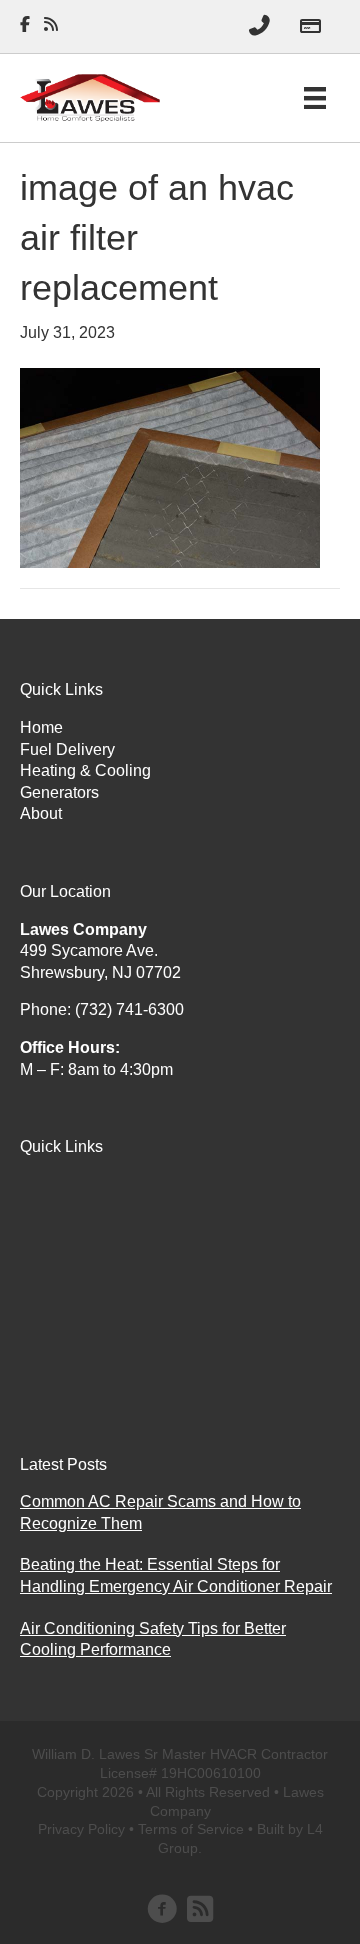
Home (41, 727)
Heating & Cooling (85, 770)
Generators (59, 792)
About (41, 813)
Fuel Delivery (67, 749)
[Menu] (315, 98)
